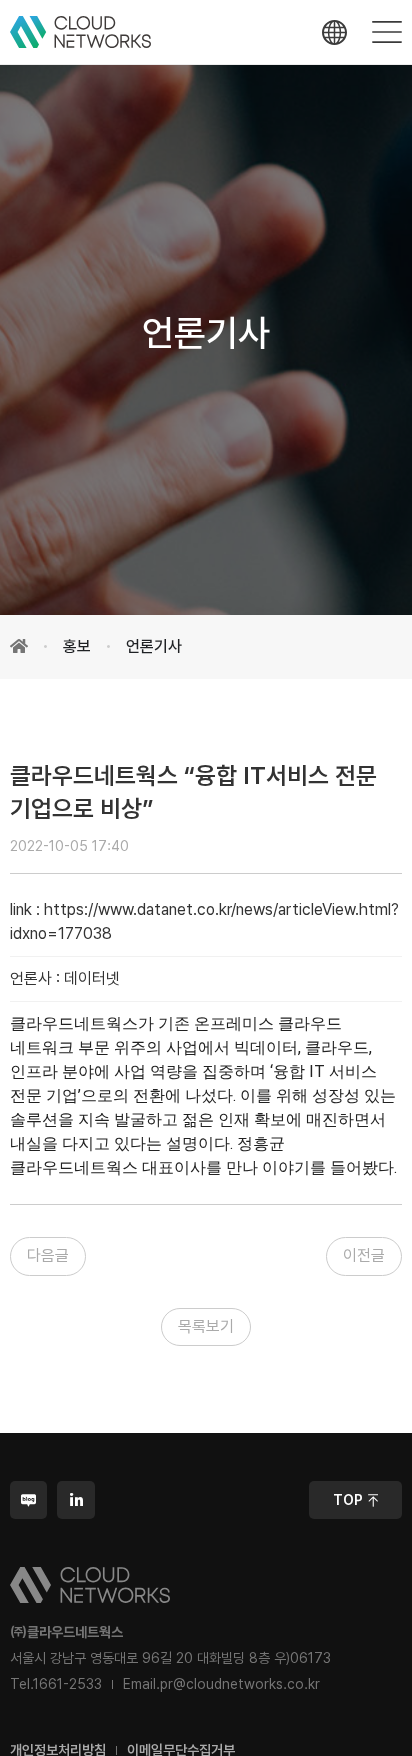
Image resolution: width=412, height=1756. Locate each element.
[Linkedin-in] (75, 1499)
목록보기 (206, 1326)
